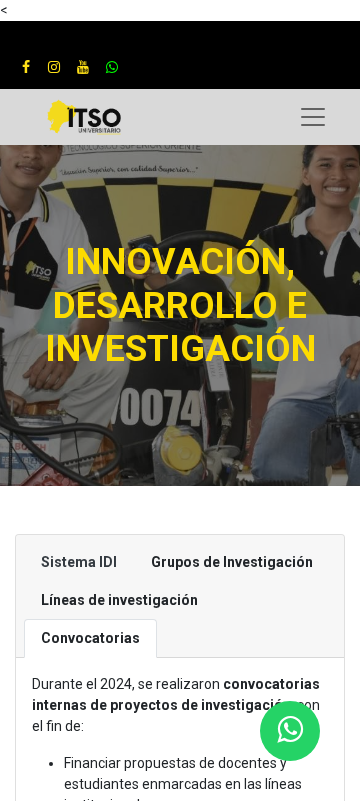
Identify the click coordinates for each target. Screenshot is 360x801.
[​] (26, 67)
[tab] (79, 562)
